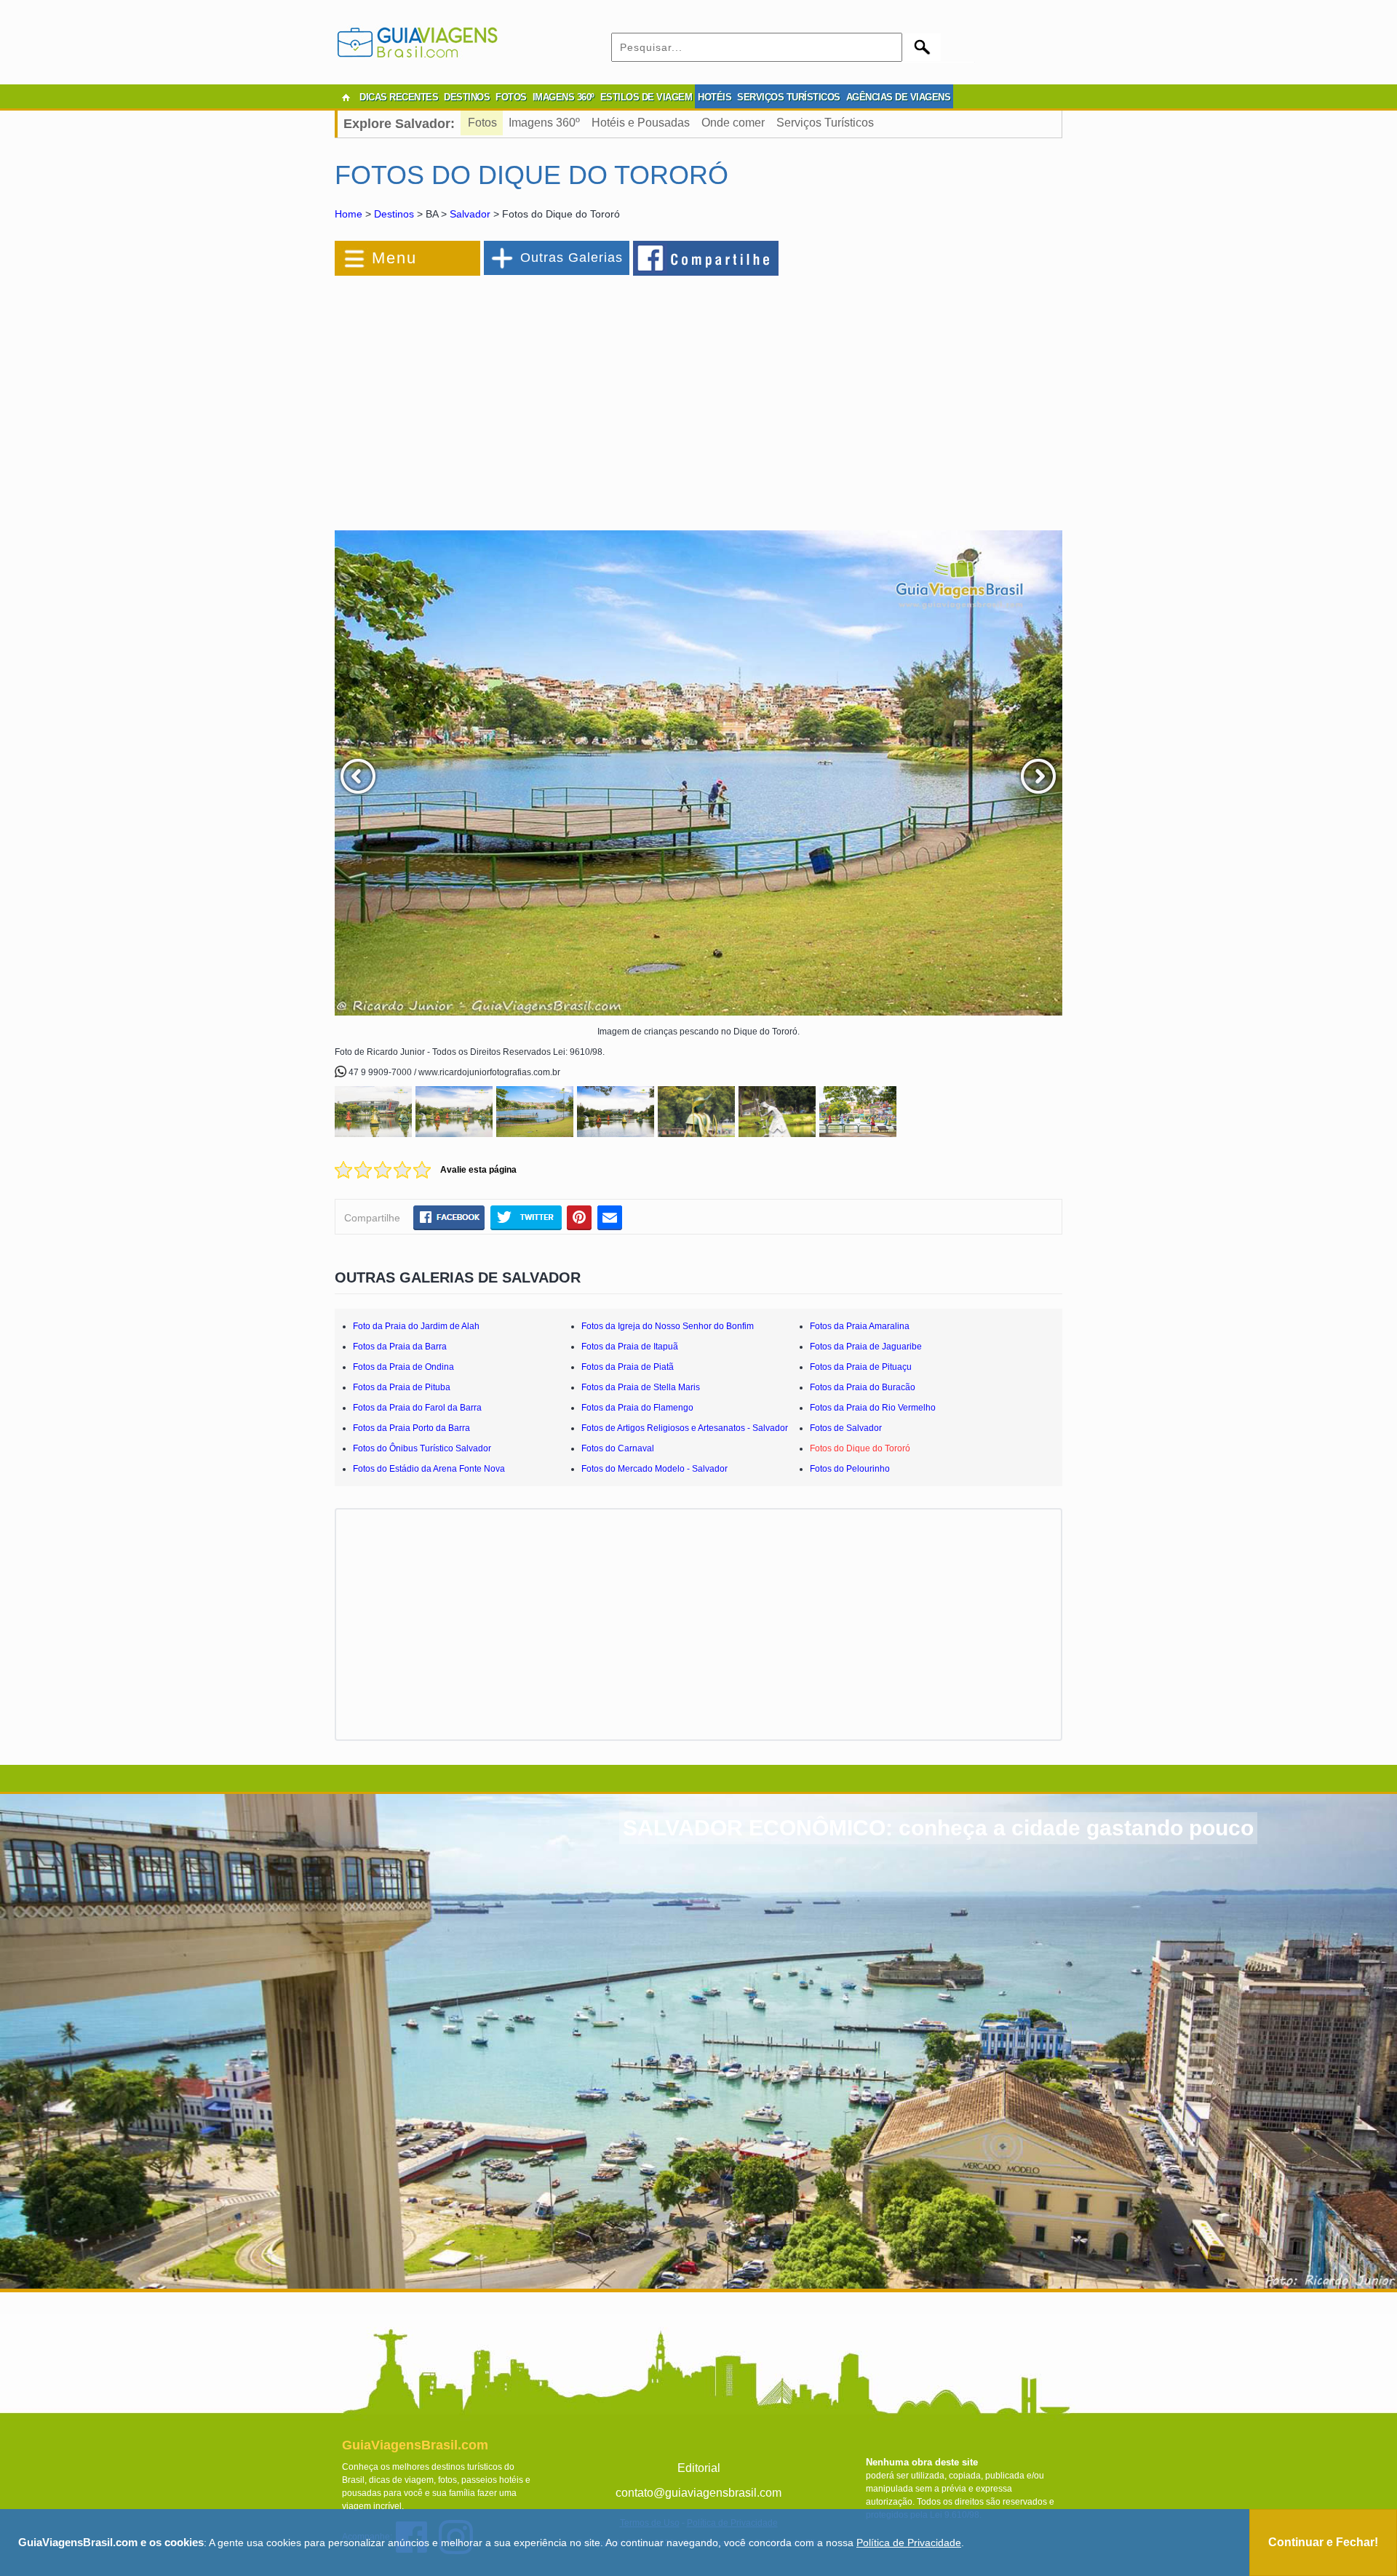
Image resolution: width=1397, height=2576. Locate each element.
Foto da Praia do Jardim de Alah (416, 1326)
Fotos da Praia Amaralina (860, 1326)
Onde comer (733, 123)
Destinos (394, 214)
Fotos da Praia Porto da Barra (411, 1428)
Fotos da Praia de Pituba (402, 1387)
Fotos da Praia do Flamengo (637, 1408)
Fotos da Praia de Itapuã (630, 1347)
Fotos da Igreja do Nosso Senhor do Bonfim (668, 1326)
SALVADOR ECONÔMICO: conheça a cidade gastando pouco (938, 1828)
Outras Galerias (572, 258)
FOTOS (511, 97)
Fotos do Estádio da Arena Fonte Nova (429, 1469)
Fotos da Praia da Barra (400, 1347)
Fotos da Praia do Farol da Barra (417, 1408)
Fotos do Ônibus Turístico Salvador (422, 1448)
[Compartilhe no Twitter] (526, 1217)
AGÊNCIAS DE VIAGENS (899, 97)
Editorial (699, 2468)
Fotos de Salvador (846, 1428)
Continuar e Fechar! (1323, 2542)
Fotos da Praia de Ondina (403, 1367)
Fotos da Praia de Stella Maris (641, 1387)
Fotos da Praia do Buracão (863, 1387)
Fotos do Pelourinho (850, 1469)
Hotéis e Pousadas (641, 123)
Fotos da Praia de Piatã (628, 1367)
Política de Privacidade (909, 2543)
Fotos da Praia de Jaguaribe (866, 1347)
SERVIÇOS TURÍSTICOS (789, 97)
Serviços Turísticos (825, 123)
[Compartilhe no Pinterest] (580, 1217)
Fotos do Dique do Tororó (860, 1448)
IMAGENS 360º (564, 97)
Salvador (470, 214)
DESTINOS (467, 97)
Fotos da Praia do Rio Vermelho (873, 1408)
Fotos (482, 123)
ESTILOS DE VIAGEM (646, 97)
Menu (394, 258)
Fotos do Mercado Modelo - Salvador (654, 1469)
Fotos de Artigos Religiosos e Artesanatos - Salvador (685, 1428)
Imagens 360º (544, 123)
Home (349, 214)
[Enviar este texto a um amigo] (610, 1217)
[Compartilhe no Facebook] (707, 258)
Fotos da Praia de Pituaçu (861, 1367)
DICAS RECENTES (399, 97)
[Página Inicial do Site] (346, 97)
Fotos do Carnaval (618, 1448)
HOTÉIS (715, 97)
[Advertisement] (493, 396)
